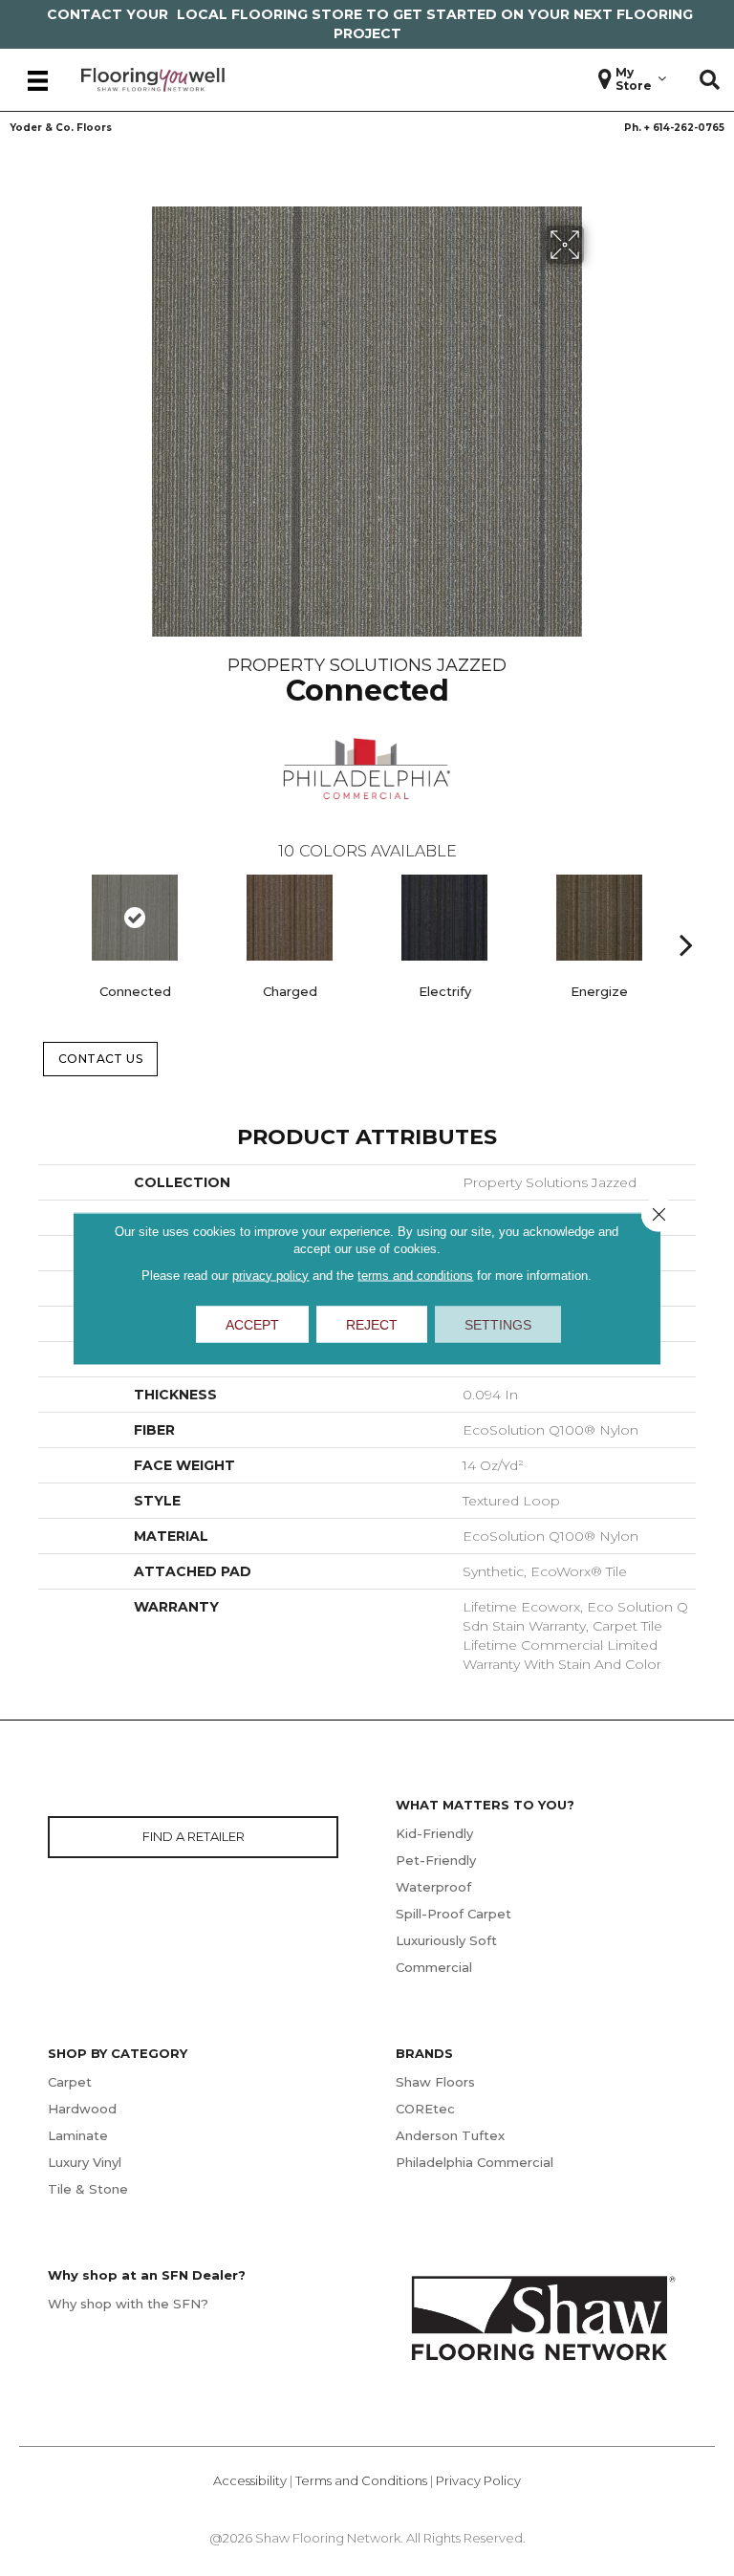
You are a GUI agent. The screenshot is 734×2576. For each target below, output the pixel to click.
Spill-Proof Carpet (453, 1914)
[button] (710, 80)
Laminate (78, 2135)
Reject (372, 1324)
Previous (48, 916)
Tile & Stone (88, 2189)
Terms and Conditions (361, 2480)
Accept (252, 1324)
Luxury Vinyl (85, 2162)
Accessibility (250, 2480)
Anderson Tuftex (450, 2135)
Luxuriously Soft (446, 1940)
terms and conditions (415, 1275)
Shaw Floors (435, 2082)
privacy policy (270, 1275)
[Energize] (599, 918)
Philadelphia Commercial (475, 2162)
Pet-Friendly (436, 1860)
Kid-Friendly (434, 1833)
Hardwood (82, 2109)
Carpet (70, 2082)
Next (686, 916)
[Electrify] (444, 918)
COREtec (425, 2109)
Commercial (434, 1967)
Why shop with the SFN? (128, 2304)
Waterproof (433, 1887)
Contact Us (101, 1059)
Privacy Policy (478, 2480)
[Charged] (290, 918)
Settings (498, 1324)
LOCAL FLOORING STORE (270, 14)
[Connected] (135, 918)
